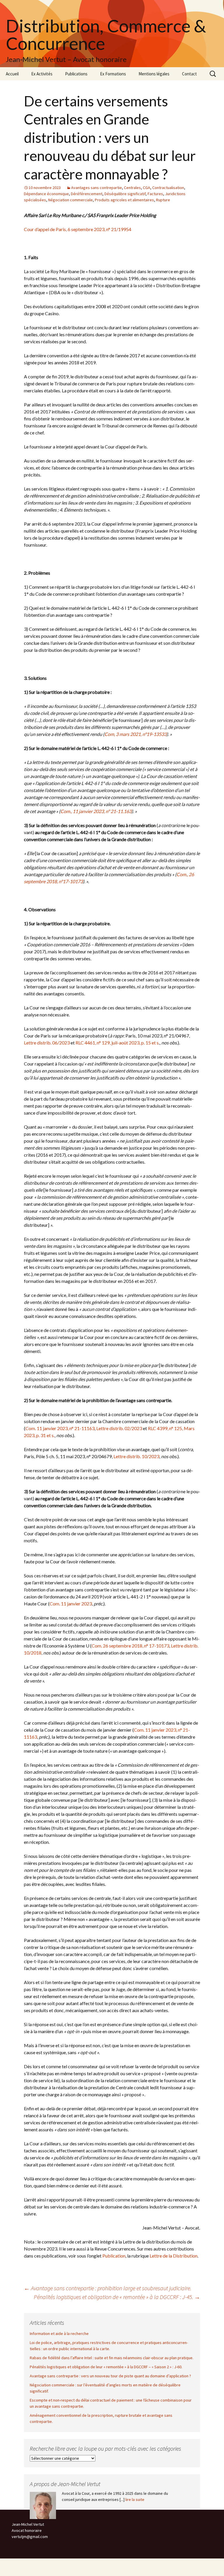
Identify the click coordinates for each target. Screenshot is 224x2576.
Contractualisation (168, 188)
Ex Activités (42, 74)
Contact (189, 74)
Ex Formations (113, 74)
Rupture (163, 200)
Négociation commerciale (70, 200)
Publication (114, 2256)
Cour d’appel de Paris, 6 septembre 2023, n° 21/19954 (78, 229)
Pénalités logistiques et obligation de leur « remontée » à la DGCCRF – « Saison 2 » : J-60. (106, 2367)
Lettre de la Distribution (174, 2256)
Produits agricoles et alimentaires (124, 200)
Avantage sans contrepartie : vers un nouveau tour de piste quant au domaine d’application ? (110, 2376)
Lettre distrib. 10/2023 (136, 1456)
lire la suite (135, 2499)
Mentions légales (154, 74)
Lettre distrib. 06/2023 (47, 1043)
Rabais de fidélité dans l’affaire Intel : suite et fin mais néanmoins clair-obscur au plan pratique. (112, 2358)
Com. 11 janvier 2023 (71, 1604)
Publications (76, 74)
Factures (155, 194)
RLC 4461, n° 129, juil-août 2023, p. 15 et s (117, 1043)
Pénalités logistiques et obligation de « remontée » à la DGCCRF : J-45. (117, 2297)
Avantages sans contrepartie (97, 188)
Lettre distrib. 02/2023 (119, 1428)
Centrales (132, 188)
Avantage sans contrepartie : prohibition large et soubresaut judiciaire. (108, 2288)
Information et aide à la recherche (59, 2334)
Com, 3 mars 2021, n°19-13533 (135, 734)
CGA (147, 188)
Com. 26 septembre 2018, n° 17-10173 (130, 1646)
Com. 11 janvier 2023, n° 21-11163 (60, 1428)
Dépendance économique (46, 194)
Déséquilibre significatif (125, 194)
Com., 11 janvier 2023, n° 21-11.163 (96, 811)
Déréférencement (87, 194)
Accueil (12, 74)
